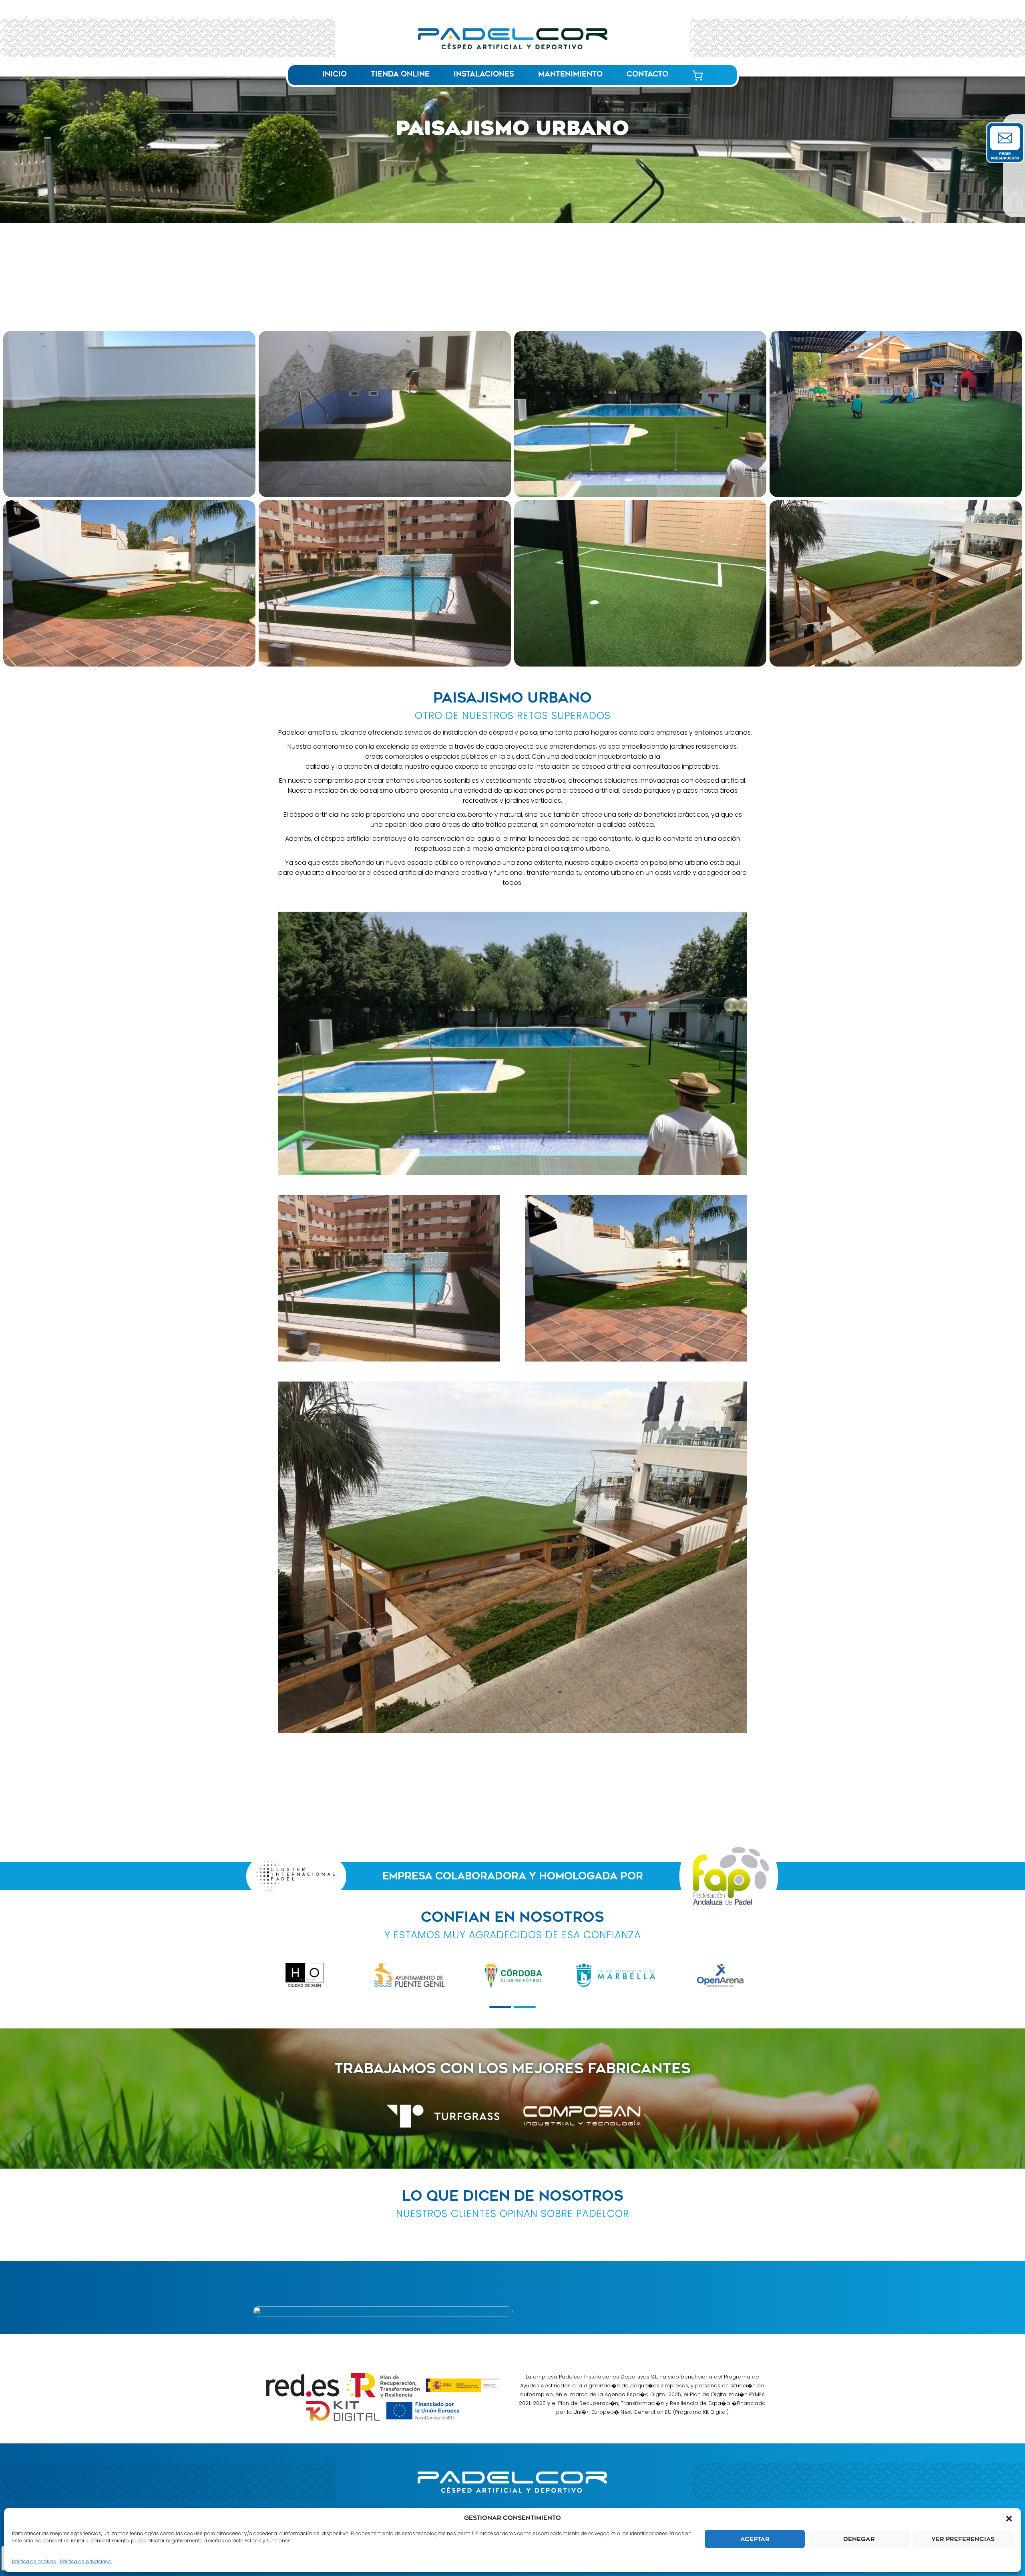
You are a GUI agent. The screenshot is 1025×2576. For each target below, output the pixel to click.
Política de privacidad (86, 2561)
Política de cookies (34, 2561)
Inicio (335, 74)
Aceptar (755, 2539)
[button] (1009, 2518)
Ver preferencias (963, 2539)
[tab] (500, 2007)
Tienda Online (400, 74)
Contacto (647, 74)
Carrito (697, 75)
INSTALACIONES (484, 74)
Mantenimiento (570, 74)
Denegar (859, 2539)
